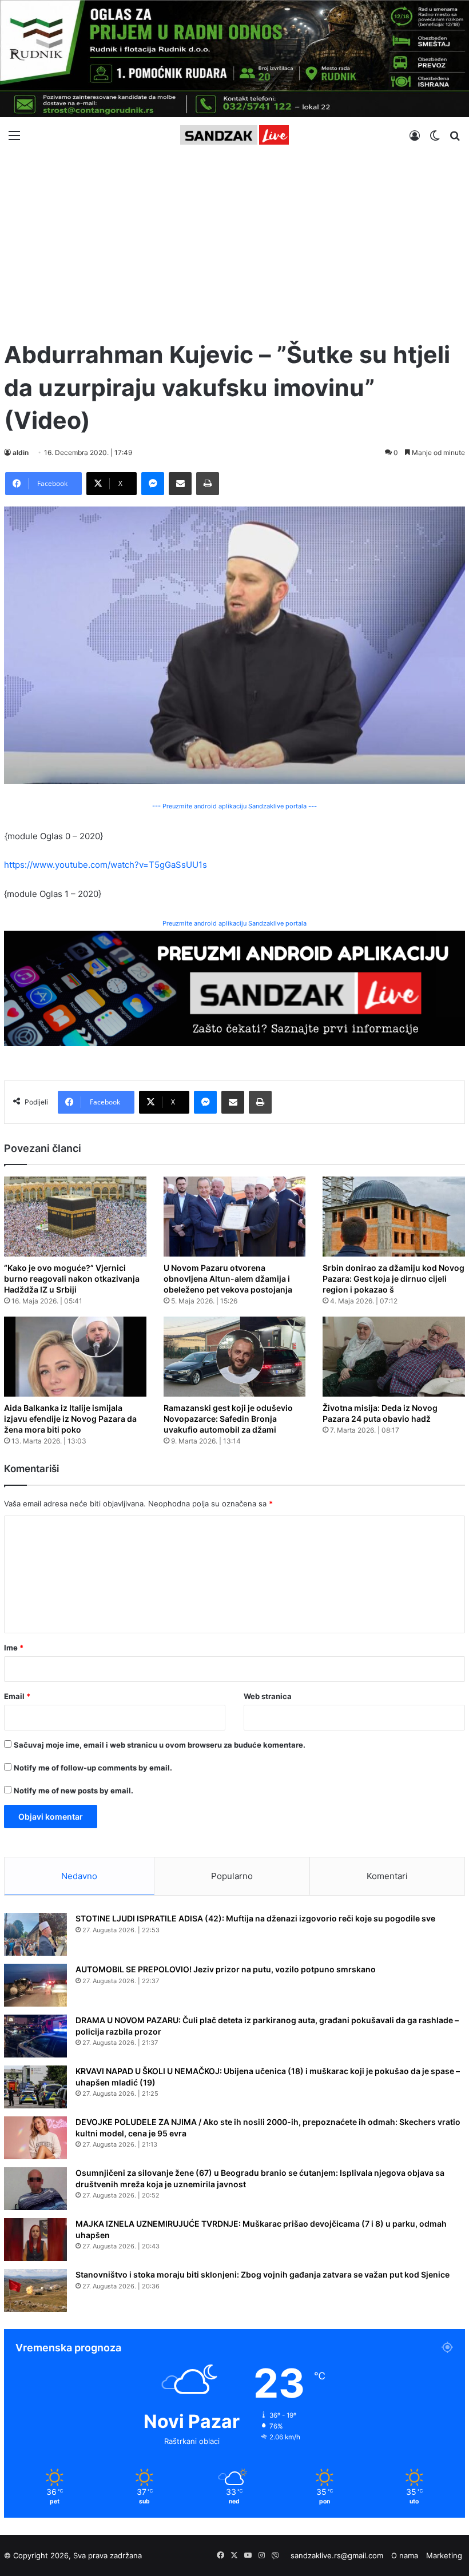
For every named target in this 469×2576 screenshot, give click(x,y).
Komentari (387, 1876)
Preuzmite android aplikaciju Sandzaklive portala (234, 923)
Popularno (232, 1876)
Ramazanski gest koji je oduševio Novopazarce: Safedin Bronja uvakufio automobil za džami (228, 1419)
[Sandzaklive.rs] (234, 135)
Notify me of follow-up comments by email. (93, 1768)
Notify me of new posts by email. (73, 1791)
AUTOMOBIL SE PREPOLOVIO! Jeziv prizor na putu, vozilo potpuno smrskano (226, 1969)
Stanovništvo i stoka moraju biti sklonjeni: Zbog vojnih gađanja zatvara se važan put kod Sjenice (263, 2274)
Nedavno (79, 1876)
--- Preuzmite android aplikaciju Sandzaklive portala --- (234, 806)
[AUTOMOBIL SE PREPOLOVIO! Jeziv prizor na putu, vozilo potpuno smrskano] (35, 1985)
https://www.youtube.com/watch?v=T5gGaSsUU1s (106, 865)
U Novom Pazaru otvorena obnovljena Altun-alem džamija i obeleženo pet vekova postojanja (228, 1279)
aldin (21, 452)
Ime (14, 1648)
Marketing (444, 2555)
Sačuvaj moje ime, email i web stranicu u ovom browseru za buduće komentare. (160, 1745)
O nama (405, 2555)
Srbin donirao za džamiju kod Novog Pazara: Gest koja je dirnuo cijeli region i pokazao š (394, 1279)
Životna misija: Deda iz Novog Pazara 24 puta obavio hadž (380, 1413)
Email (17, 1696)
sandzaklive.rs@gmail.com (337, 2555)
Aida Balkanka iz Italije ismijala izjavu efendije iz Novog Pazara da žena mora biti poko (70, 1419)
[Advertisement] (234, 241)
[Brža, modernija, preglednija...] (234, 988)
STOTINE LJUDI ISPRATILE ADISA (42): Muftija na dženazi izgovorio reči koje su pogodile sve (255, 1918)
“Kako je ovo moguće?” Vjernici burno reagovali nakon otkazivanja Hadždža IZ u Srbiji (72, 1279)
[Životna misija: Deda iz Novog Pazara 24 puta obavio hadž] (394, 1357)
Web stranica (268, 1696)
